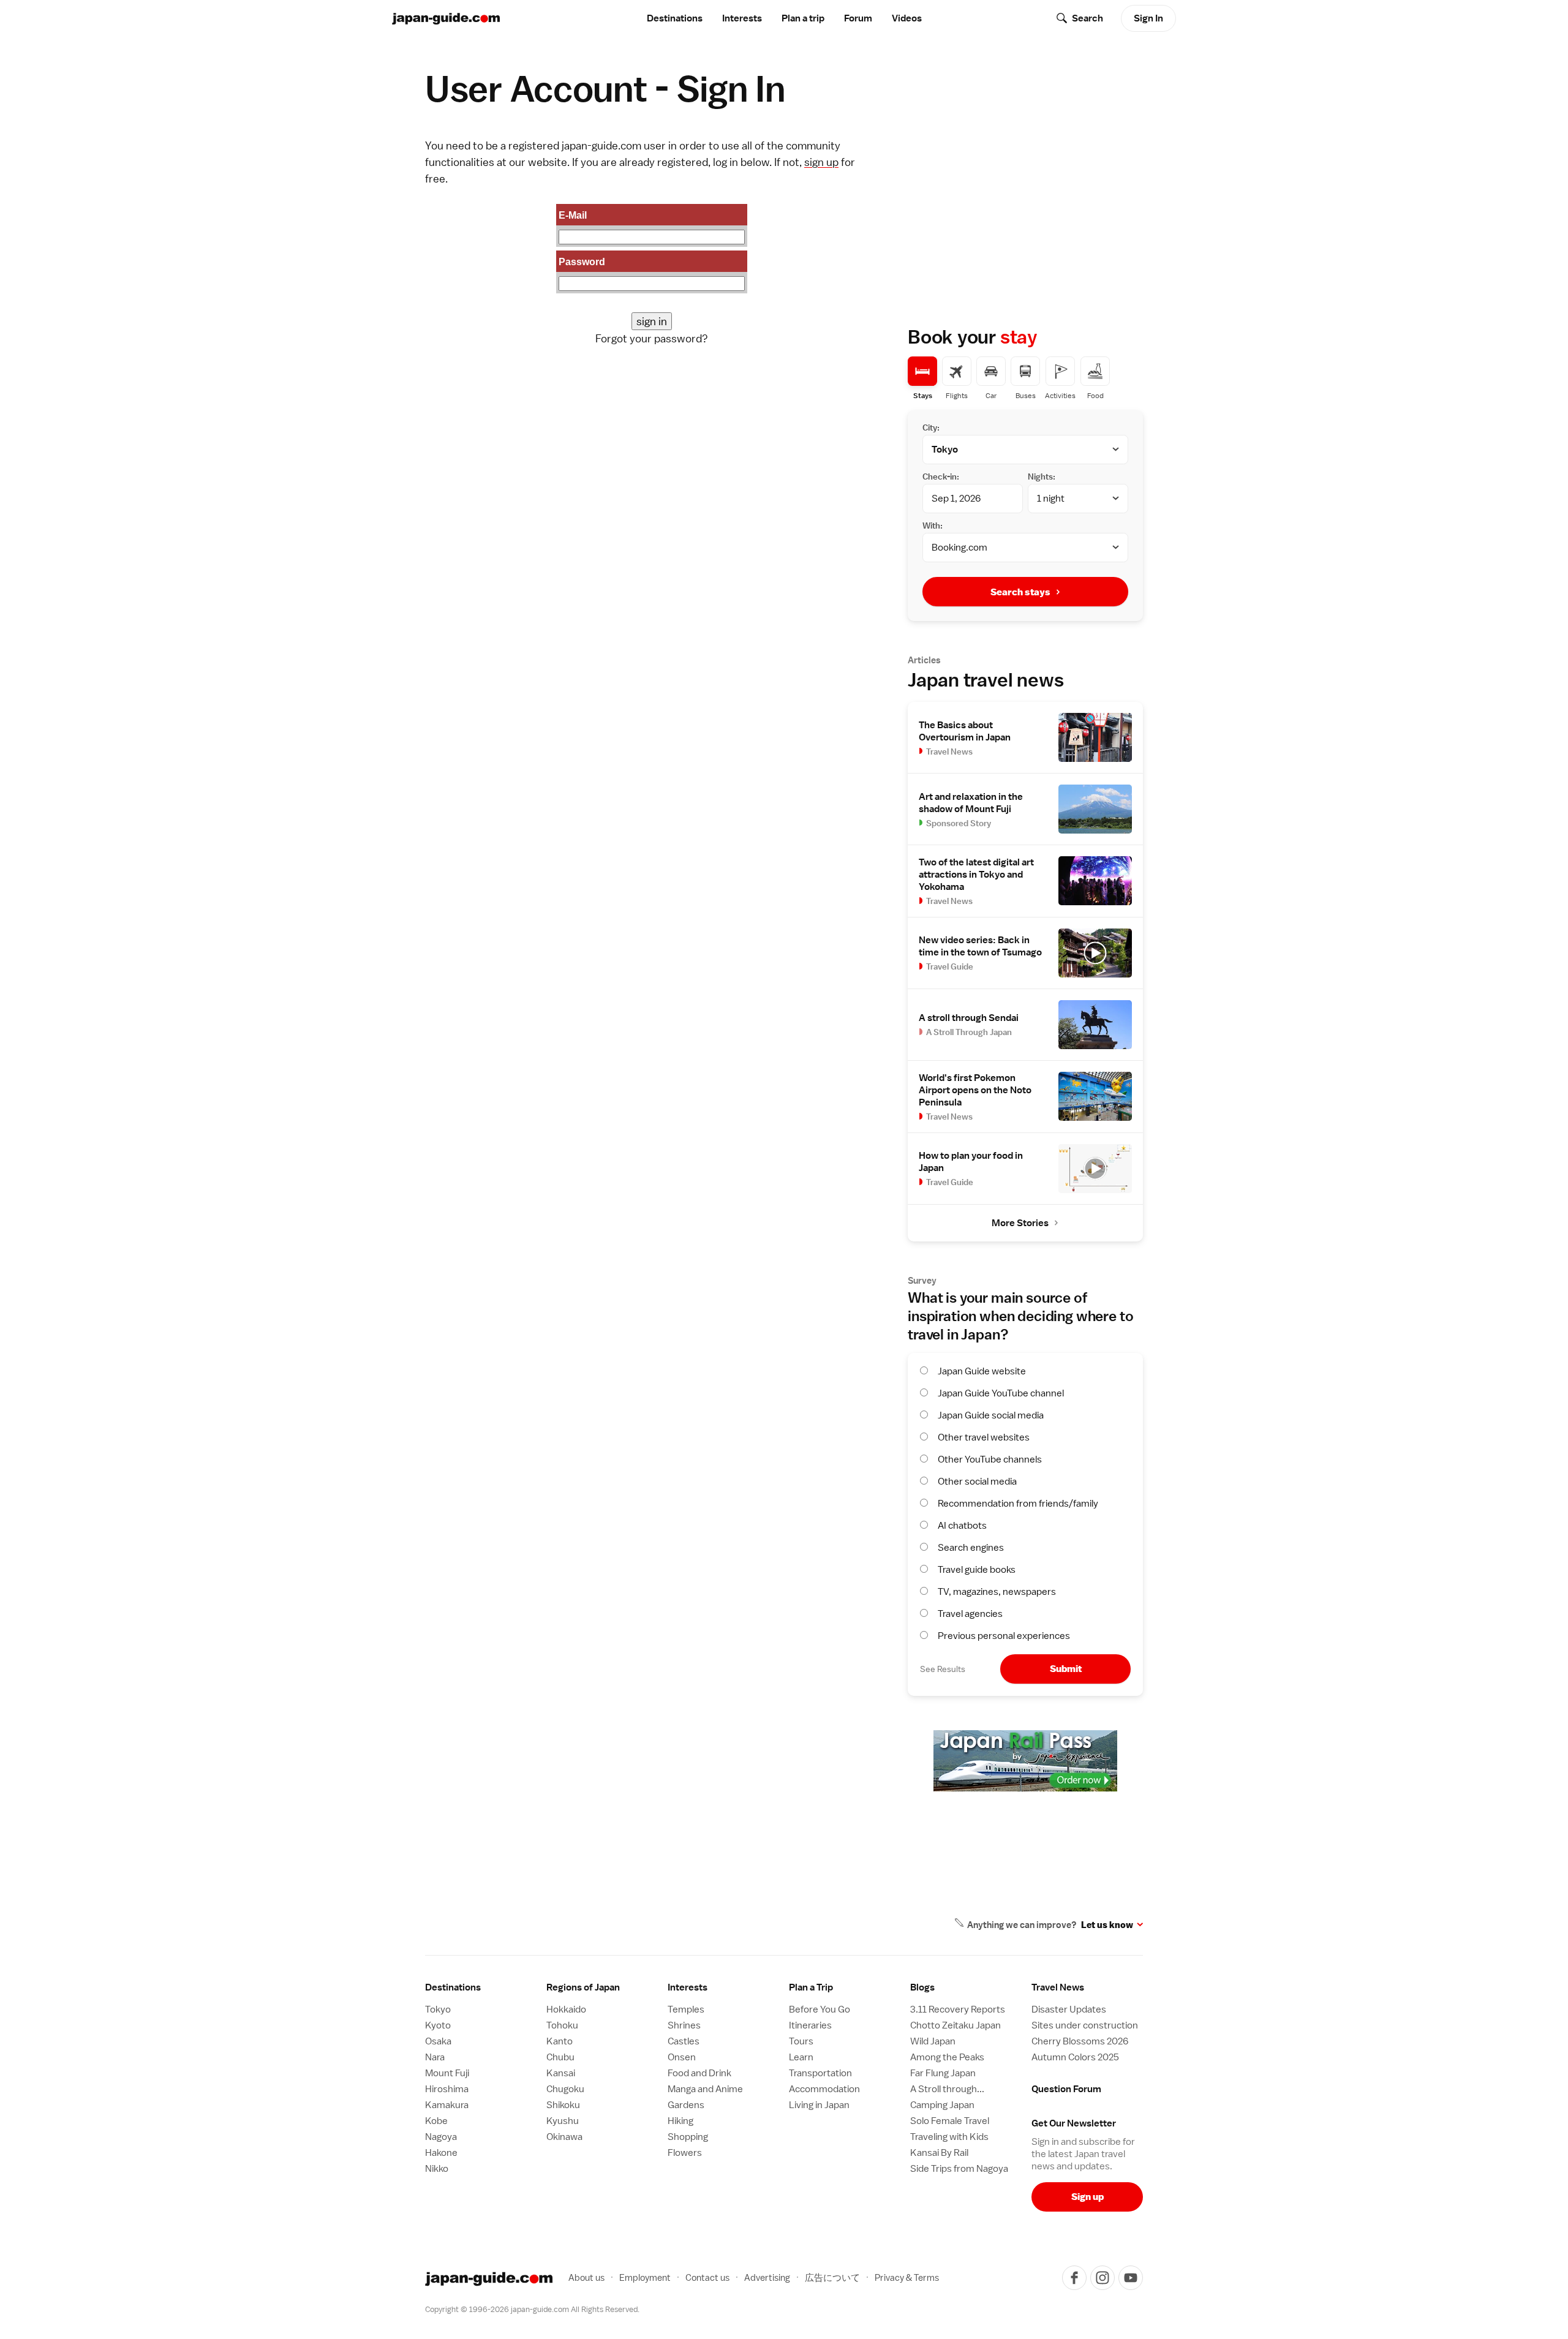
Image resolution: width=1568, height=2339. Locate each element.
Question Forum (1066, 2089)
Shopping (688, 2137)
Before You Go (820, 2009)
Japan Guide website (982, 1371)
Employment (645, 2277)
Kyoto (438, 2025)
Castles (684, 2041)
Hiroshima (447, 2089)
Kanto (560, 2041)
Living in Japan (819, 2105)
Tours (801, 2041)
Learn (801, 2057)
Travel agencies (970, 1614)
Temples (686, 2009)
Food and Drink (699, 2073)
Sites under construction (1085, 2025)
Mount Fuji (447, 2073)
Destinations (675, 18)
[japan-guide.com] (446, 19)
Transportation (820, 2073)
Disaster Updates (1069, 2009)
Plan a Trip (811, 1987)
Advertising (767, 2277)
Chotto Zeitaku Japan (956, 2025)
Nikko (437, 2169)
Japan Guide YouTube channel (1001, 1393)
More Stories (1020, 1223)
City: (931, 427)
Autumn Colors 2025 (1075, 2057)
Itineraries (810, 2025)
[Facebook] (1074, 2278)
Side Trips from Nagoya (959, 2169)
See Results (943, 1669)
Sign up (1087, 2197)
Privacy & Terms (907, 2277)
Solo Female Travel (950, 2121)
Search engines (971, 1548)
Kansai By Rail (939, 2153)
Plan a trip (803, 18)
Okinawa (564, 2137)
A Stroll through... (947, 2089)
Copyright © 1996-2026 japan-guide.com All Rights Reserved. (532, 2309)
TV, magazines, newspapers (997, 1592)
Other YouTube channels (990, 1460)
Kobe (436, 2121)
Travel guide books (977, 1570)
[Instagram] (1102, 2278)
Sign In (1148, 18)
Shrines (684, 2025)
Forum (858, 18)
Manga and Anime (705, 2089)
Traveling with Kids (949, 2137)
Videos (907, 18)
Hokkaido (566, 2009)
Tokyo (438, 2009)
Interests (742, 18)
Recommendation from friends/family (1018, 1504)
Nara (435, 2057)
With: (933, 525)
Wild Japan (933, 2041)
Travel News (1058, 1987)
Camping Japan (942, 2105)
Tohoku (562, 2025)
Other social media (977, 1482)
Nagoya (441, 2137)
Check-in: (941, 476)
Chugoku (565, 2089)
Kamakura (447, 2105)
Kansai (561, 2073)
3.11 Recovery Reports (958, 2009)
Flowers (685, 2153)
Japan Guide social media (991, 1415)
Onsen (682, 2057)
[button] (602, 1987)
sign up (821, 162)
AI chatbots (962, 1526)
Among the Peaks (947, 2057)
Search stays (1020, 592)
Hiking (680, 2121)
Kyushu (563, 2121)
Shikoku (563, 2105)
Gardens (686, 2105)
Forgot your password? (652, 338)
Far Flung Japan (943, 2073)
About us (586, 2277)
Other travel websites (984, 1437)
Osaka (438, 2041)
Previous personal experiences (1004, 1636)
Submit (1066, 1669)
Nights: (1042, 476)
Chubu (560, 2057)
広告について (832, 2277)
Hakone (441, 2153)
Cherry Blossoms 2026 (1080, 2041)
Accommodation (824, 2089)
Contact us (707, 2277)
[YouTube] (1131, 2278)
